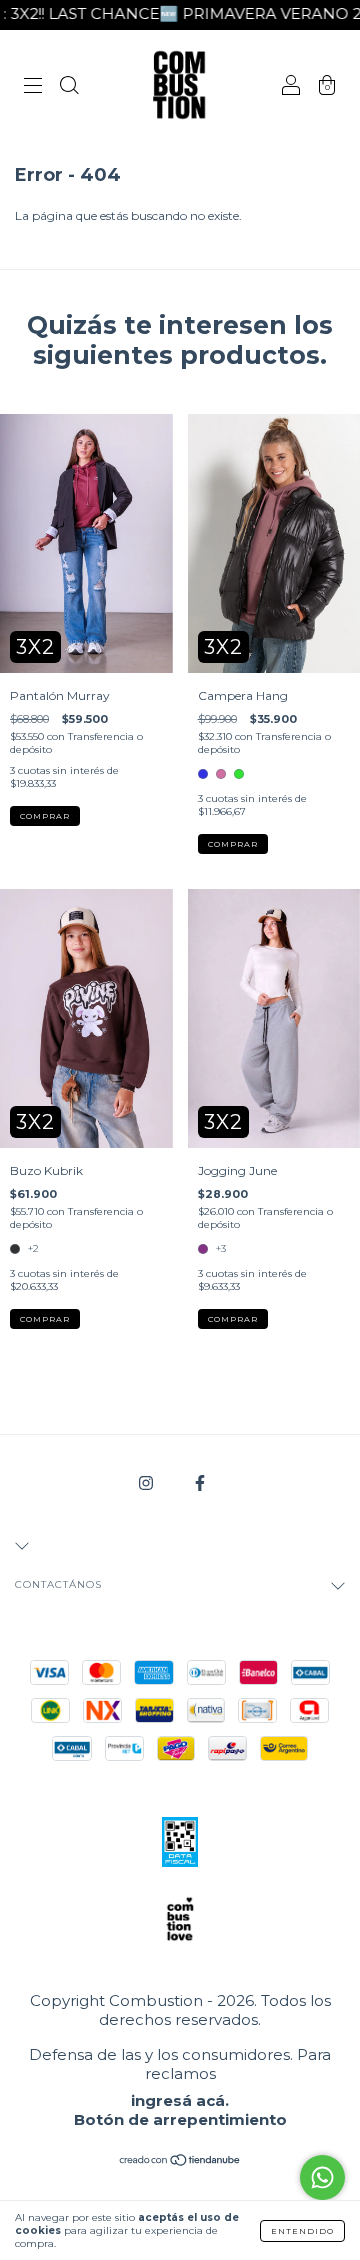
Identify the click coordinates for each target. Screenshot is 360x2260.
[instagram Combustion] (147, 1482)
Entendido (302, 2231)
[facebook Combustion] (200, 1482)
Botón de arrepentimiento (180, 2119)
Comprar (45, 816)
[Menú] (33, 87)
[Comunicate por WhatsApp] (322, 2177)
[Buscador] (69, 87)
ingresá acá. (180, 2100)
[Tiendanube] (180, 2162)
